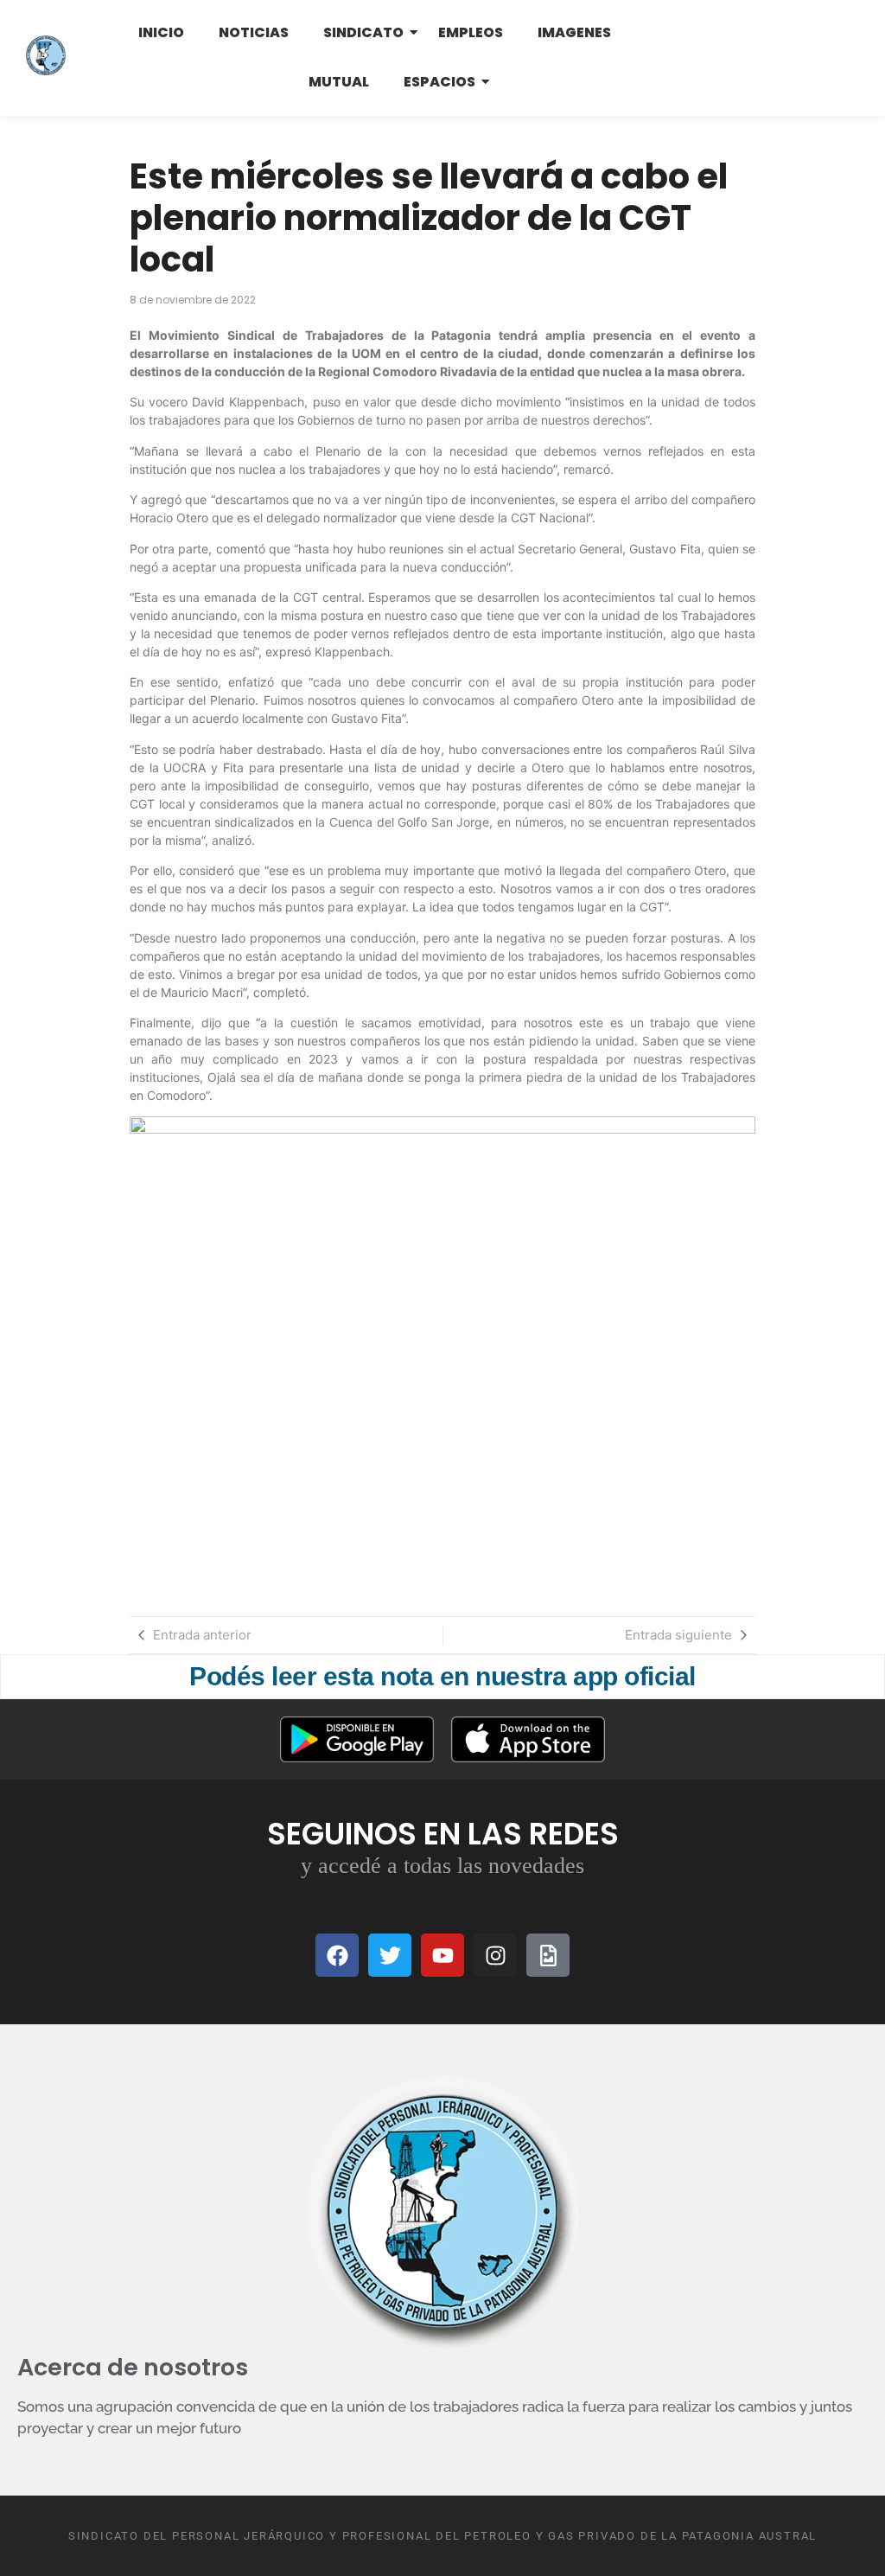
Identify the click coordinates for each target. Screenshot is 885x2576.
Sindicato (363, 32)
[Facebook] (337, 1955)
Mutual (339, 82)
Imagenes (574, 32)
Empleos (471, 32)
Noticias (254, 32)
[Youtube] (442, 1955)
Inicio (161, 32)
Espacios (439, 82)
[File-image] (548, 1955)
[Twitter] (390, 1955)
